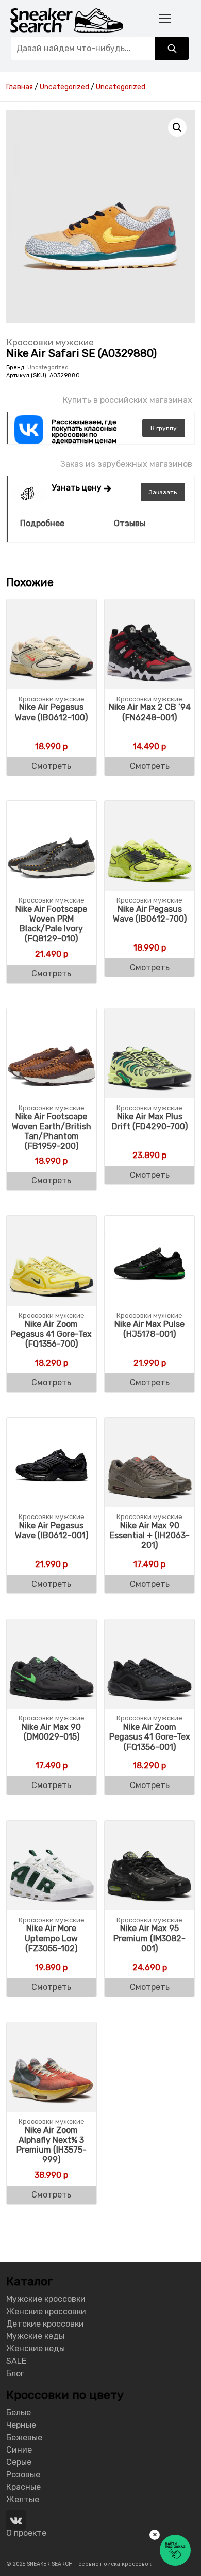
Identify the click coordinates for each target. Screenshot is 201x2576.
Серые (19, 2462)
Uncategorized (48, 367)
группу (164, 428)
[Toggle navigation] (165, 18)
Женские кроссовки (46, 2311)
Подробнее (42, 523)
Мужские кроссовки (46, 2299)
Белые (19, 2413)
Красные (23, 2487)
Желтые (23, 2499)
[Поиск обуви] (172, 48)
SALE (16, 2361)
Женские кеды (36, 2349)
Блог (15, 2373)
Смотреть (51, 766)
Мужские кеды (35, 2336)
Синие (19, 2450)
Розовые (23, 2475)
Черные (21, 2425)
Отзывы (130, 523)
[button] (177, 128)
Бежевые (24, 2437)
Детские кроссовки (45, 2324)
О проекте (26, 2533)
